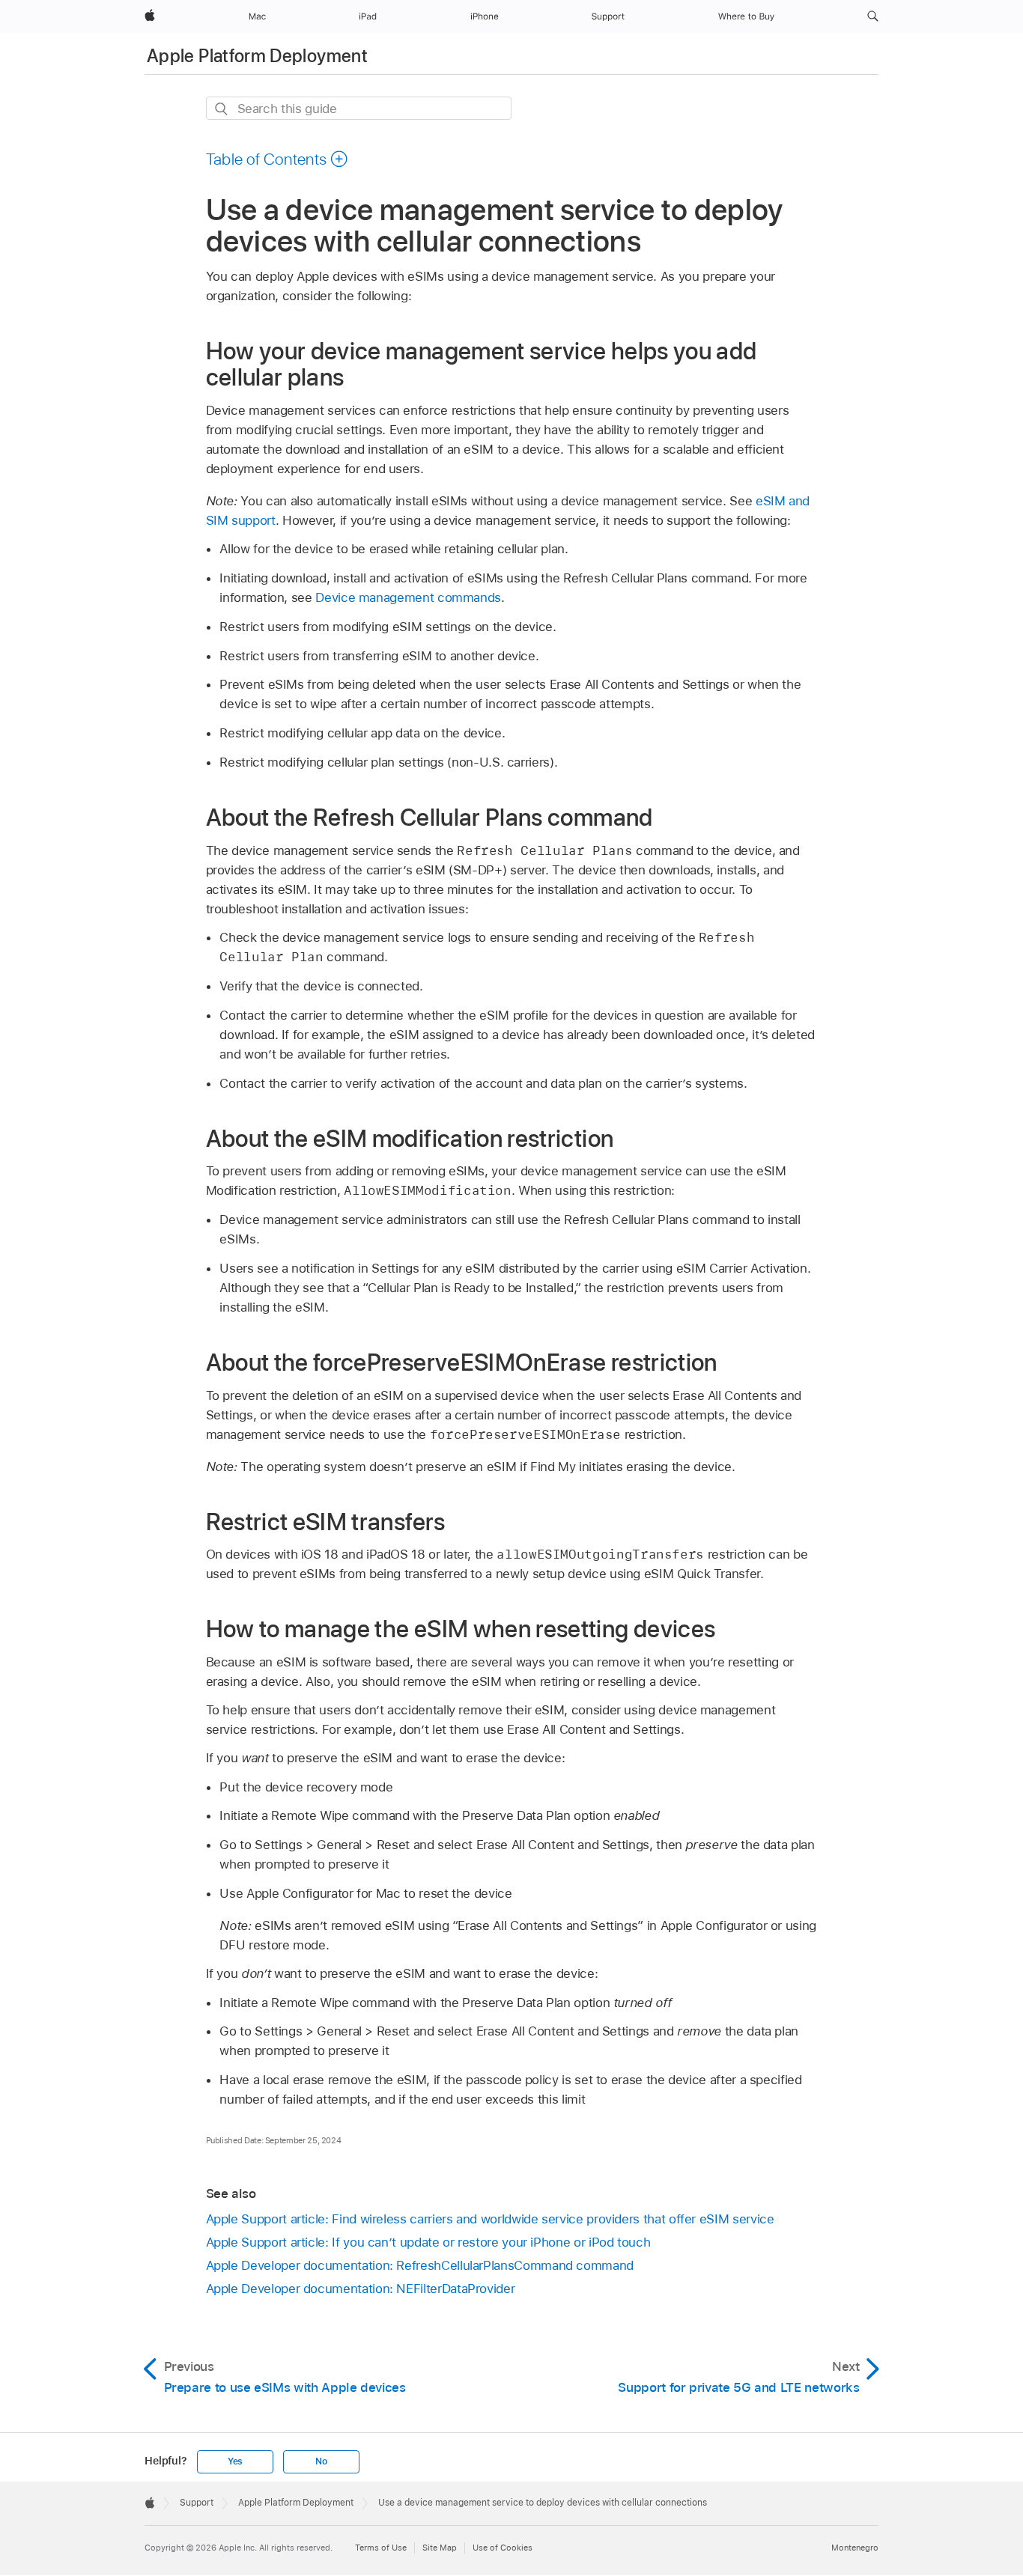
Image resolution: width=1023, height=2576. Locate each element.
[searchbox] (359, 108)
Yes (235, 2461)
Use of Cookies (503, 2548)
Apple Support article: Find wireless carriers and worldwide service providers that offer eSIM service (490, 2219)
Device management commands (408, 597)
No (321, 2461)
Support (197, 2503)
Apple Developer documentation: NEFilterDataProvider (361, 2289)
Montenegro (855, 2548)
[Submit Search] (222, 109)
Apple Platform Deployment (257, 56)
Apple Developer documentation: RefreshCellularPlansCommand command (420, 2265)
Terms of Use (381, 2548)
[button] (873, 16)
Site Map (440, 2548)
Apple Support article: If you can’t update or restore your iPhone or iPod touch (428, 2242)
